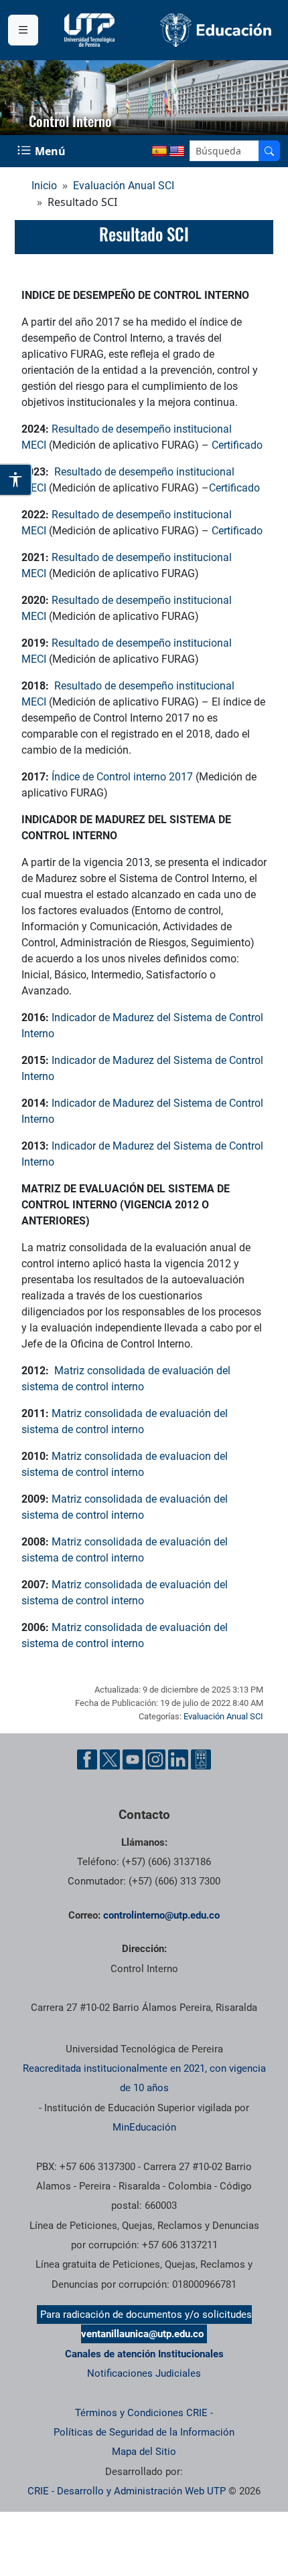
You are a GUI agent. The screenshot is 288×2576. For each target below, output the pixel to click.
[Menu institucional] (23, 30)
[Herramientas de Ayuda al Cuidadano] (201, 1759)
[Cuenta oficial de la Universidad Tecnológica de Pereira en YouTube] (133, 1759)
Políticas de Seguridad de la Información (144, 2432)
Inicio (44, 186)
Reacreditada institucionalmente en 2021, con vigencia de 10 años (144, 2078)
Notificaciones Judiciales (144, 2373)
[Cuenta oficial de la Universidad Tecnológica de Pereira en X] (110, 1759)
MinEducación (144, 2127)
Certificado (237, 445)
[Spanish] (159, 152)
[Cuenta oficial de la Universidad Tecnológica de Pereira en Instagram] (155, 1759)
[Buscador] (269, 151)
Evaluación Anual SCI (124, 186)
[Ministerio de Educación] (216, 30)
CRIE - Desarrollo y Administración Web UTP (127, 2491)
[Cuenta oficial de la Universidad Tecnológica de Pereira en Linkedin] (178, 1759)
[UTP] (91, 30)
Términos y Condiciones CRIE (141, 2413)
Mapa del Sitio (144, 2452)
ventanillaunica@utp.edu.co (142, 2334)
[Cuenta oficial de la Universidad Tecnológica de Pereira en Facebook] (87, 1759)
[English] (177, 152)
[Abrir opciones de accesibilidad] (16, 480)
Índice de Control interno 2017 (122, 777)
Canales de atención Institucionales (144, 2354)
